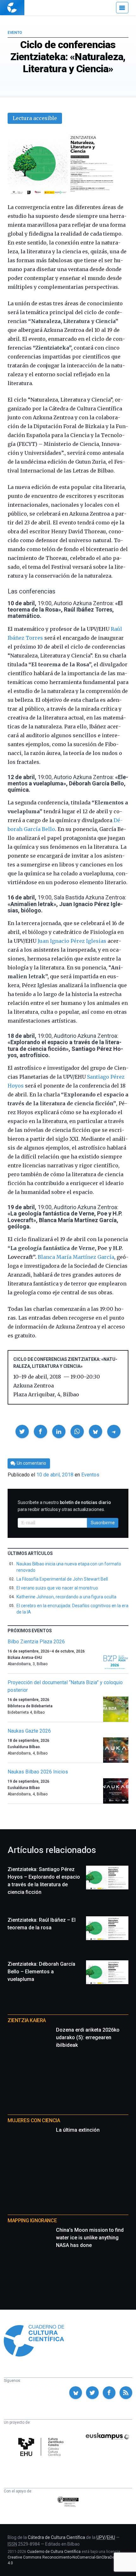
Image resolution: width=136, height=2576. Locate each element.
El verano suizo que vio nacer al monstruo (57, 1588)
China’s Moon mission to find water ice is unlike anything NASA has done (90, 2238)
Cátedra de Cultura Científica (56, 2537)
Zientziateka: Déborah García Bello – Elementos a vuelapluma (41, 1972)
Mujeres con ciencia (34, 2120)
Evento (15, 33)
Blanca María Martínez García (76, 1257)
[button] (22, 1431)
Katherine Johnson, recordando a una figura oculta (66, 1597)
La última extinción (78, 2130)
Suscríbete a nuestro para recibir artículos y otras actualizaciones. (64, 1506)
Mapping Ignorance (32, 2221)
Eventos (90, 1475)
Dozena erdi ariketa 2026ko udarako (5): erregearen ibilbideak (88, 2037)
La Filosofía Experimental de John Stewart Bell (62, 1579)
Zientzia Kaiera (27, 2020)
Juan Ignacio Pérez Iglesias (72, 941)
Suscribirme (103, 1523)
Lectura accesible (35, 118)
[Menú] (122, 8)
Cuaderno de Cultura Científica (54, 2552)
